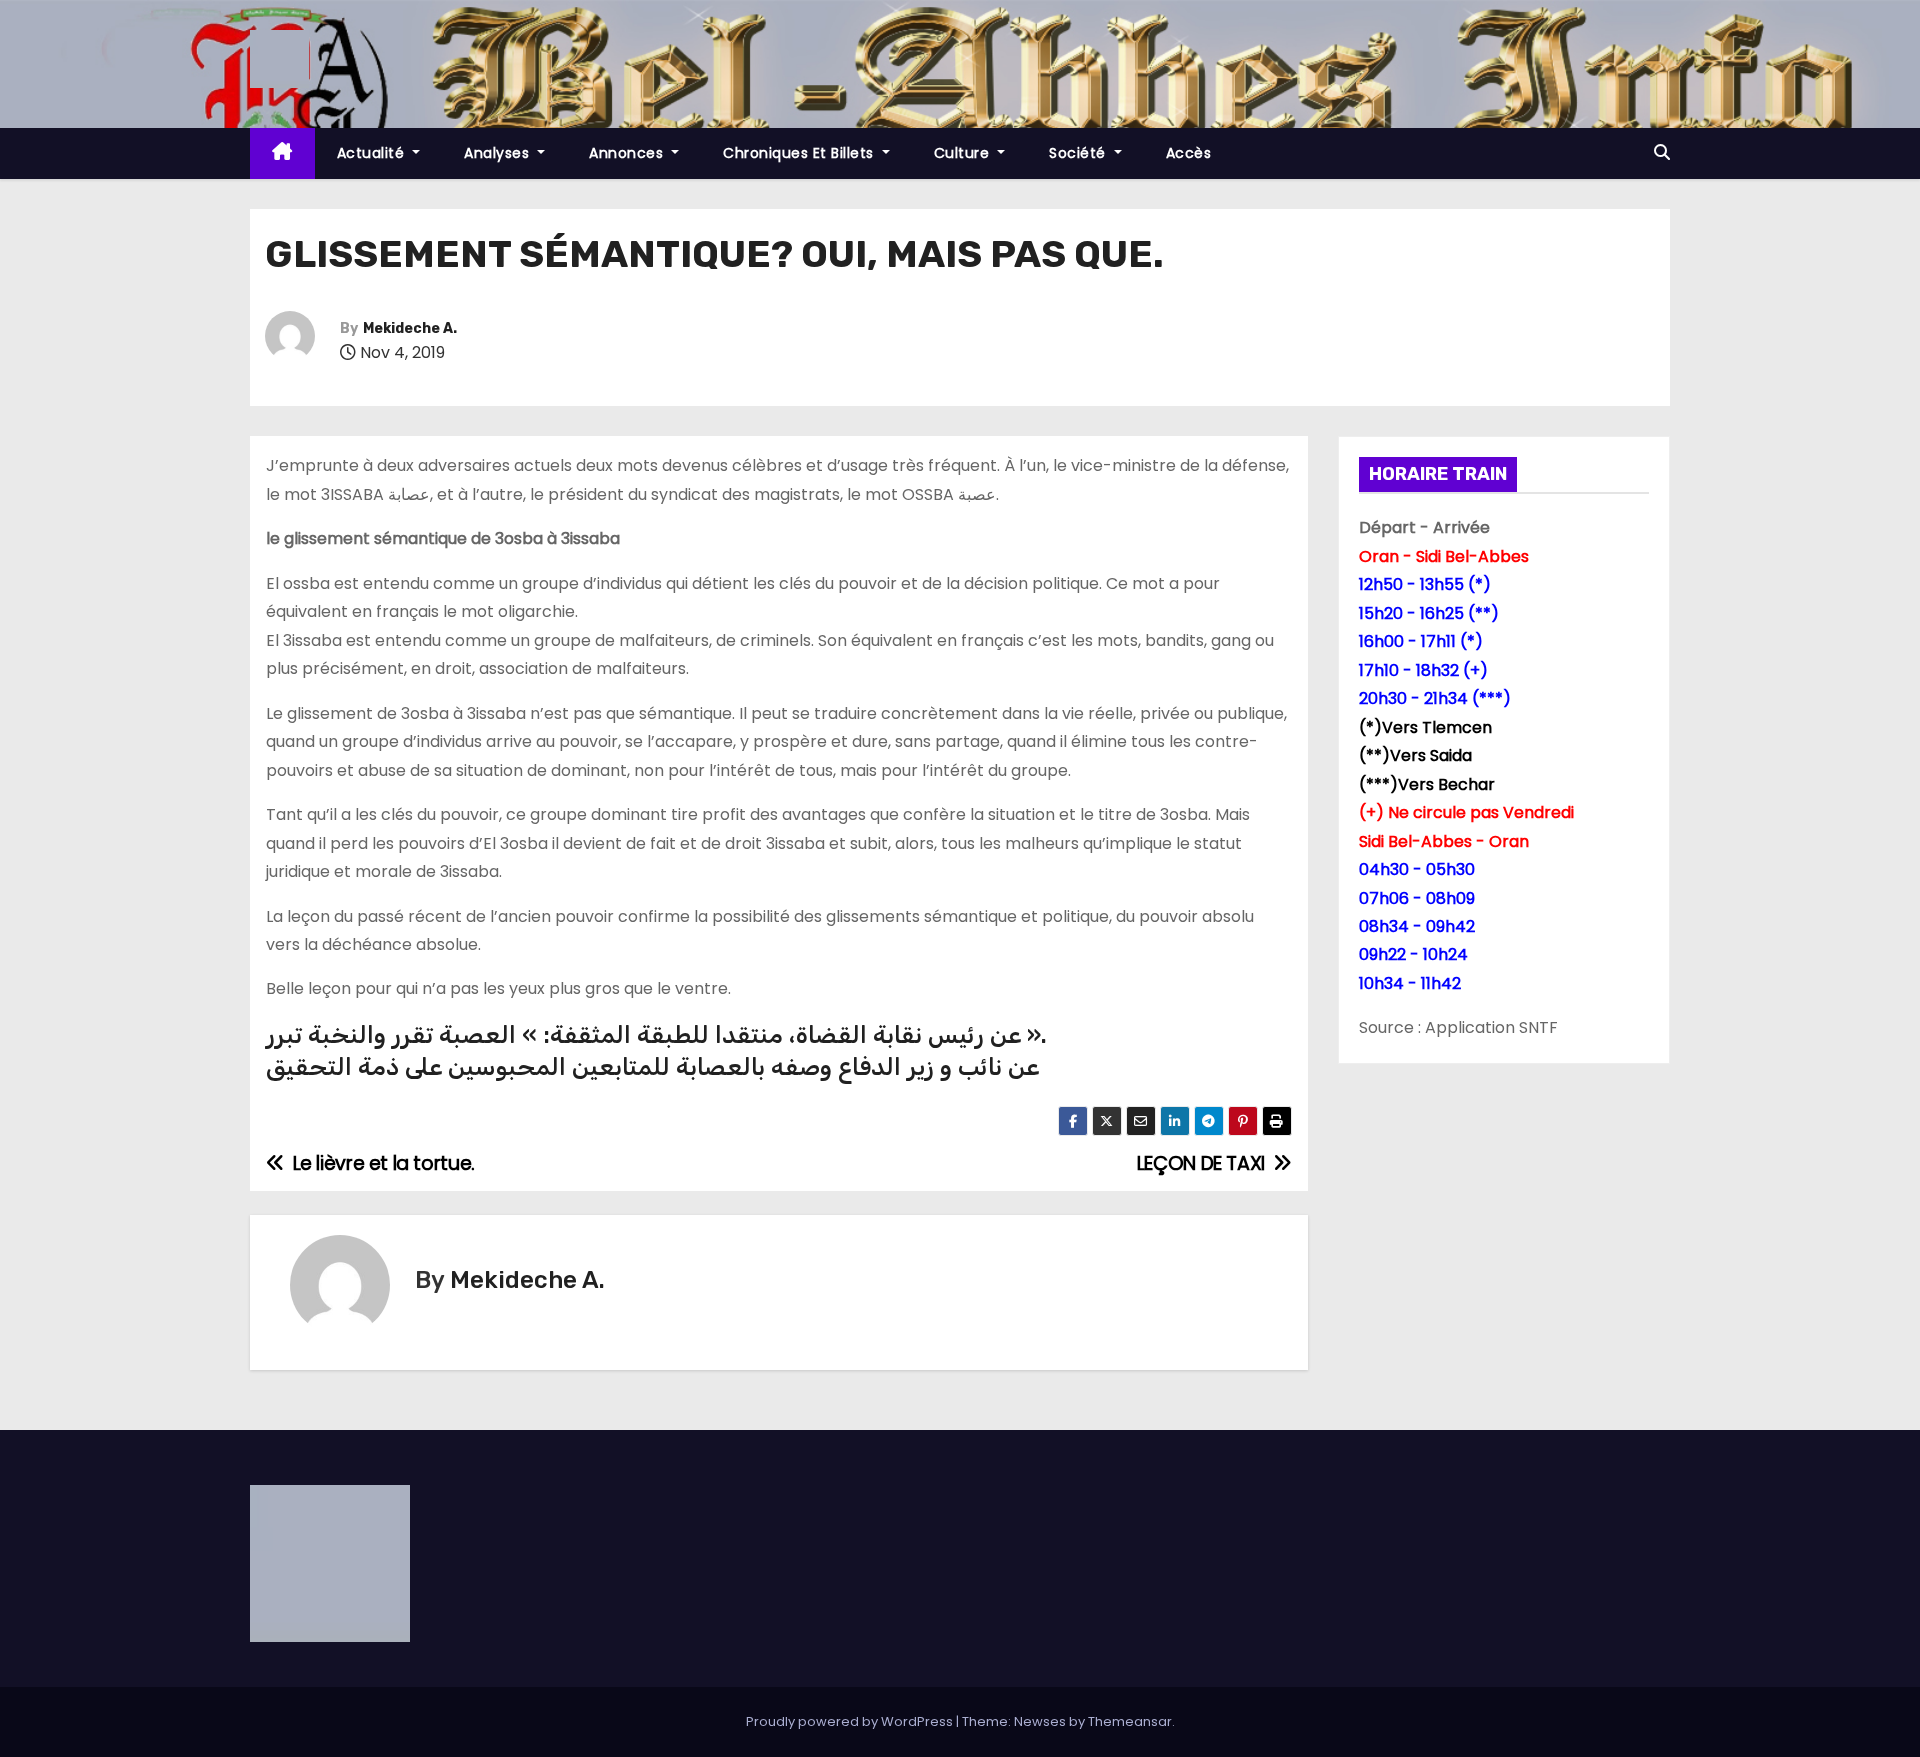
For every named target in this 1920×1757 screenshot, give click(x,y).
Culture (964, 153)
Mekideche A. (410, 328)
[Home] (282, 153)
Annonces (628, 153)
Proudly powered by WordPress (851, 1721)
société (1079, 153)
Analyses (499, 153)
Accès (1189, 153)
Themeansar (1130, 1721)
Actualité (373, 153)
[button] (1662, 152)
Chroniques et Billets (800, 153)
